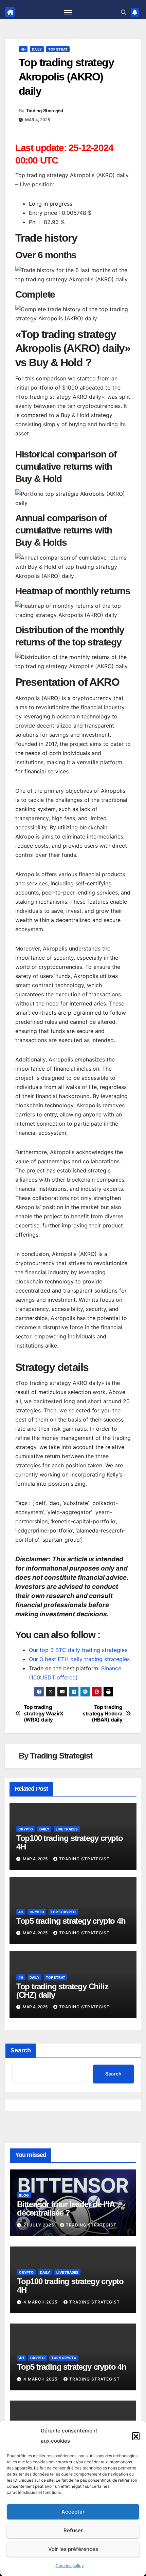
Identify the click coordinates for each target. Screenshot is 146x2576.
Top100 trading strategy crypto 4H (70, 1842)
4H (23, 49)
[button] (136, 2436)
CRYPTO (26, 1829)
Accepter (73, 2512)
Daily (37, 49)
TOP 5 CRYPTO (63, 1912)
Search (21, 2050)
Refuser (73, 2530)
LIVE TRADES (67, 1829)
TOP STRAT (58, 49)
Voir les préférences (73, 2549)
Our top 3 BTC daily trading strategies (78, 1650)
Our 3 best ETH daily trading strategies (79, 1659)
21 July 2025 (39, 2225)
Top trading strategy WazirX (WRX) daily (44, 1714)
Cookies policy (70, 2566)
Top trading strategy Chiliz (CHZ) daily (62, 1991)
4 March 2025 (41, 2302)
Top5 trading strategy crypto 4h (71, 1921)
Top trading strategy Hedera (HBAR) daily (102, 1714)
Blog (24, 2195)
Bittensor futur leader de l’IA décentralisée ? (66, 2208)
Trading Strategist (45, 111)
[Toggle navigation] (68, 12)
